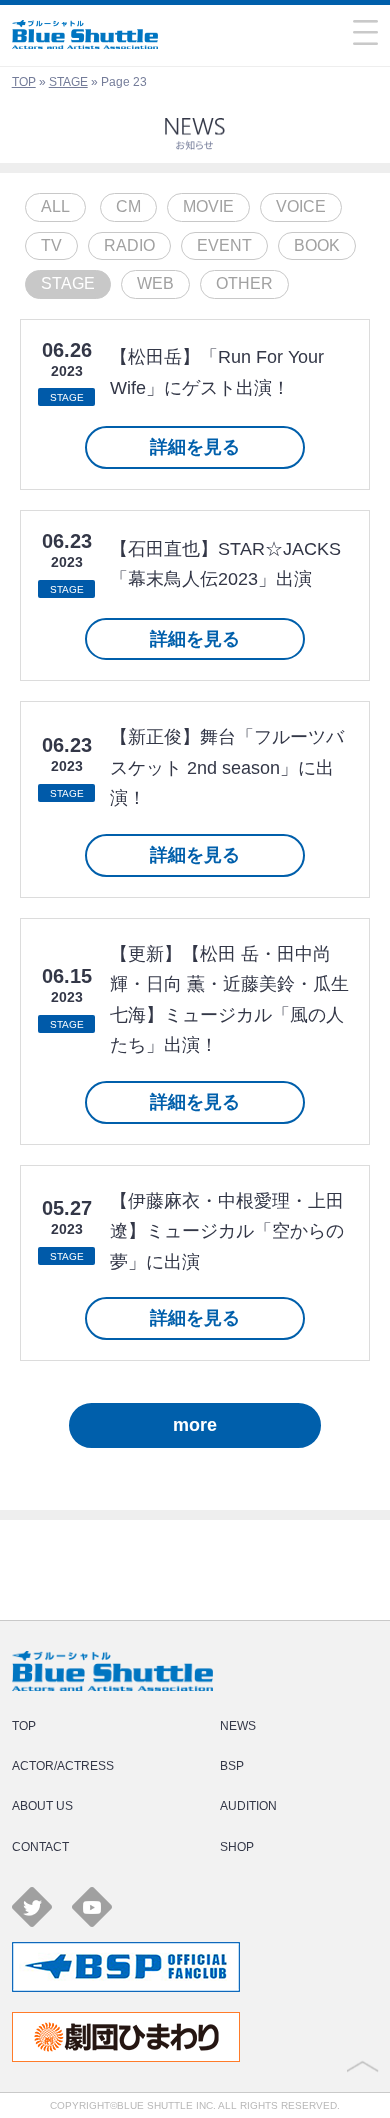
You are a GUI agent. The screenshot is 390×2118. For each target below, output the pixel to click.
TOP (24, 82)
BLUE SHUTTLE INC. (166, 2105)
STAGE (68, 82)
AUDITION (248, 1806)
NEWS (238, 1726)
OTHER (244, 283)
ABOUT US (42, 1806)
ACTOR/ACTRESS (63, 1766)
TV (51, 245)
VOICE (301, 206)
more (195, 1425)
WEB (155, 283)
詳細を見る (195, 447)
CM (128, 206)
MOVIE (208, 206)
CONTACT (40, 1847)
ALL (55, 206)
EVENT (224, 245)
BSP (232, 1766)
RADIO (129, 245)
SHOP (237, 1847)
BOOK (317, 245)
